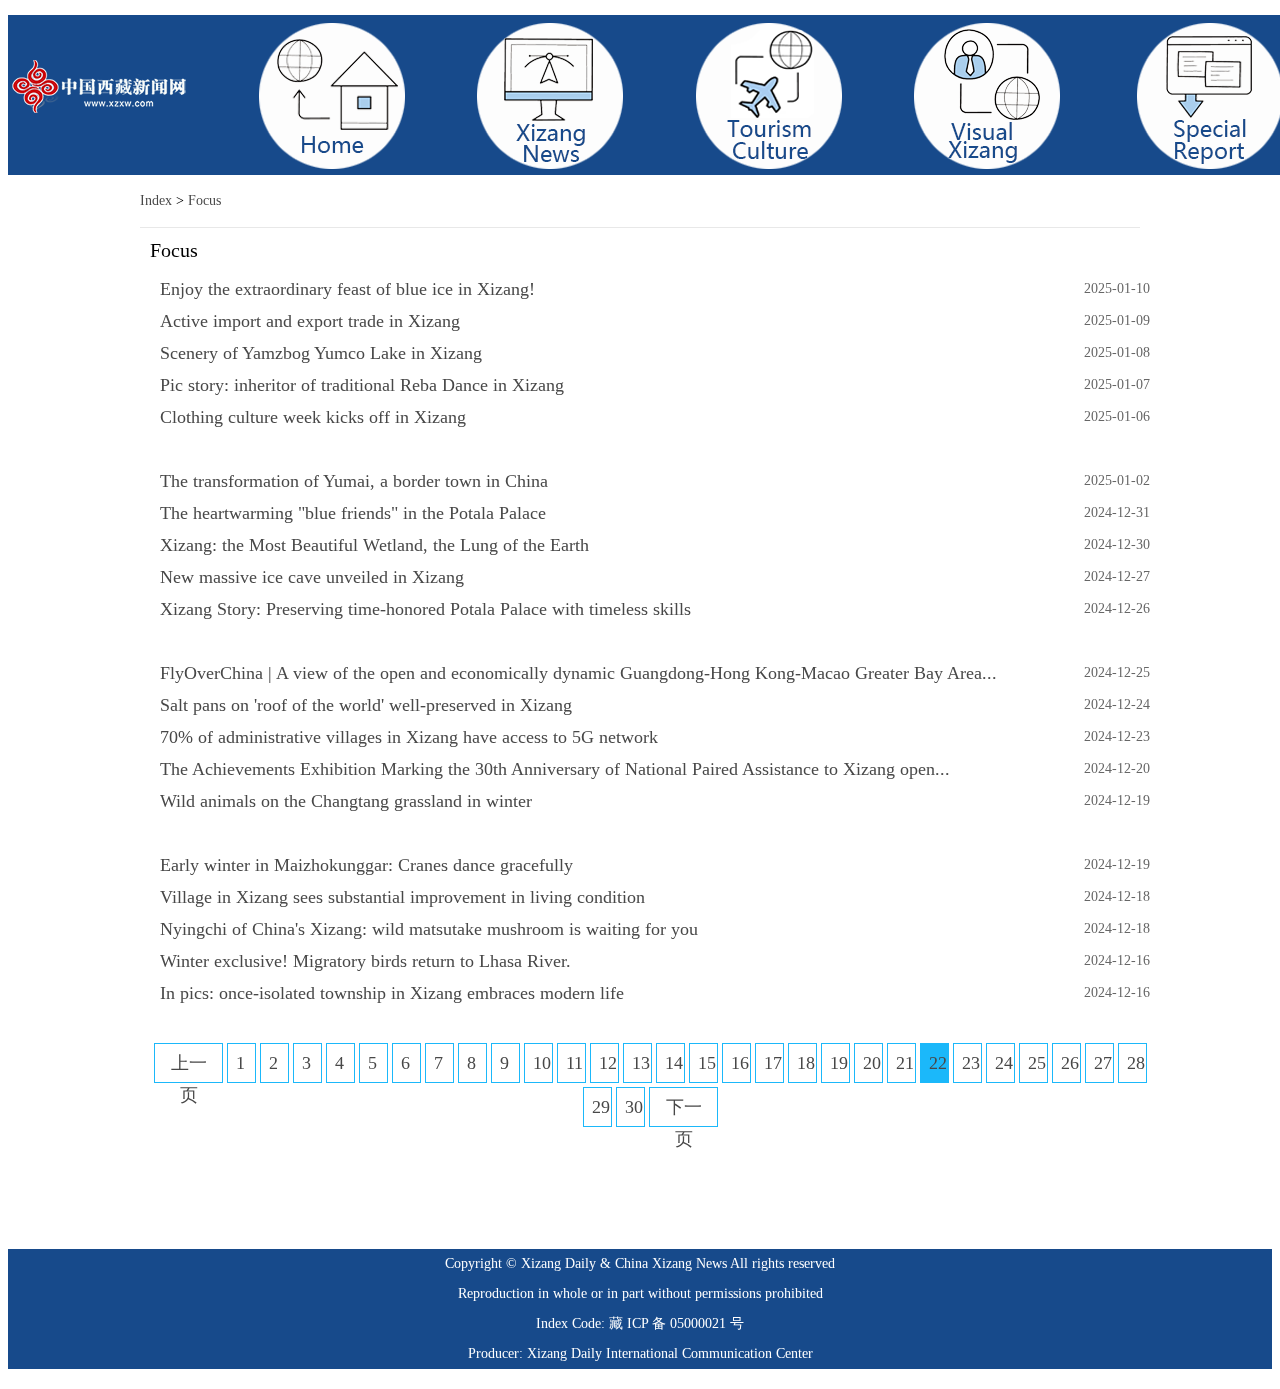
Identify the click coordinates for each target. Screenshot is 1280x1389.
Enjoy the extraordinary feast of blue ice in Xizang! (347, 289)
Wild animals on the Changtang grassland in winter (346, 801)
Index (156, 200)
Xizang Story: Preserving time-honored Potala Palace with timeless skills (425, 609)
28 (1136, 1063)
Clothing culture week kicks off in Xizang (313, 417)
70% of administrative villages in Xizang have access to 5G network (409, 737)
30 (634, 1107)
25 (1037, 1063)
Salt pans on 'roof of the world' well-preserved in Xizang (366, 705)
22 (938, 1063)
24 (1004, 1063)
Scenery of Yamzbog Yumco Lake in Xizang (321, 353)
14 (674, 1063)
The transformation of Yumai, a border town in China (354, 481)
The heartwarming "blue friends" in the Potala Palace (353, 513)
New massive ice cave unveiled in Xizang (312, 577)
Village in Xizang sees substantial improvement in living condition (402, 897)
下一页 (684, 1123)
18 (806, 1063)
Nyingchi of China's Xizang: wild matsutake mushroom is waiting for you (429, 929)
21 (905, 1063)
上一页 (189, 1079)
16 (740, 1063)
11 (574, 1063)
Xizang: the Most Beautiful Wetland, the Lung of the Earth (374, 545)
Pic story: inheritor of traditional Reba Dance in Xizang (362, 385)
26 (1070, 1063)
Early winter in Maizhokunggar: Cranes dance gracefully (366, 865)
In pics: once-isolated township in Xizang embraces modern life (392, 993)
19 (839, 1063)
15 (707, 1063)
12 (608, 1063)
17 (773, 1063)
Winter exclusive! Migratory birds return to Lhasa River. (365, 961)
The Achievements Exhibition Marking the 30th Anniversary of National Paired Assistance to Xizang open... (555, 769)
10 (542, 1063)
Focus (204, 200)
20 (872, 1063)
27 (1103, 1063)
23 (971, 1063)
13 (641, 1063)
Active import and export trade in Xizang (310, 321)
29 (601, 1107)
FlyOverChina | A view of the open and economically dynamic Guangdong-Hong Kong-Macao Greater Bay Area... (578, 673)
